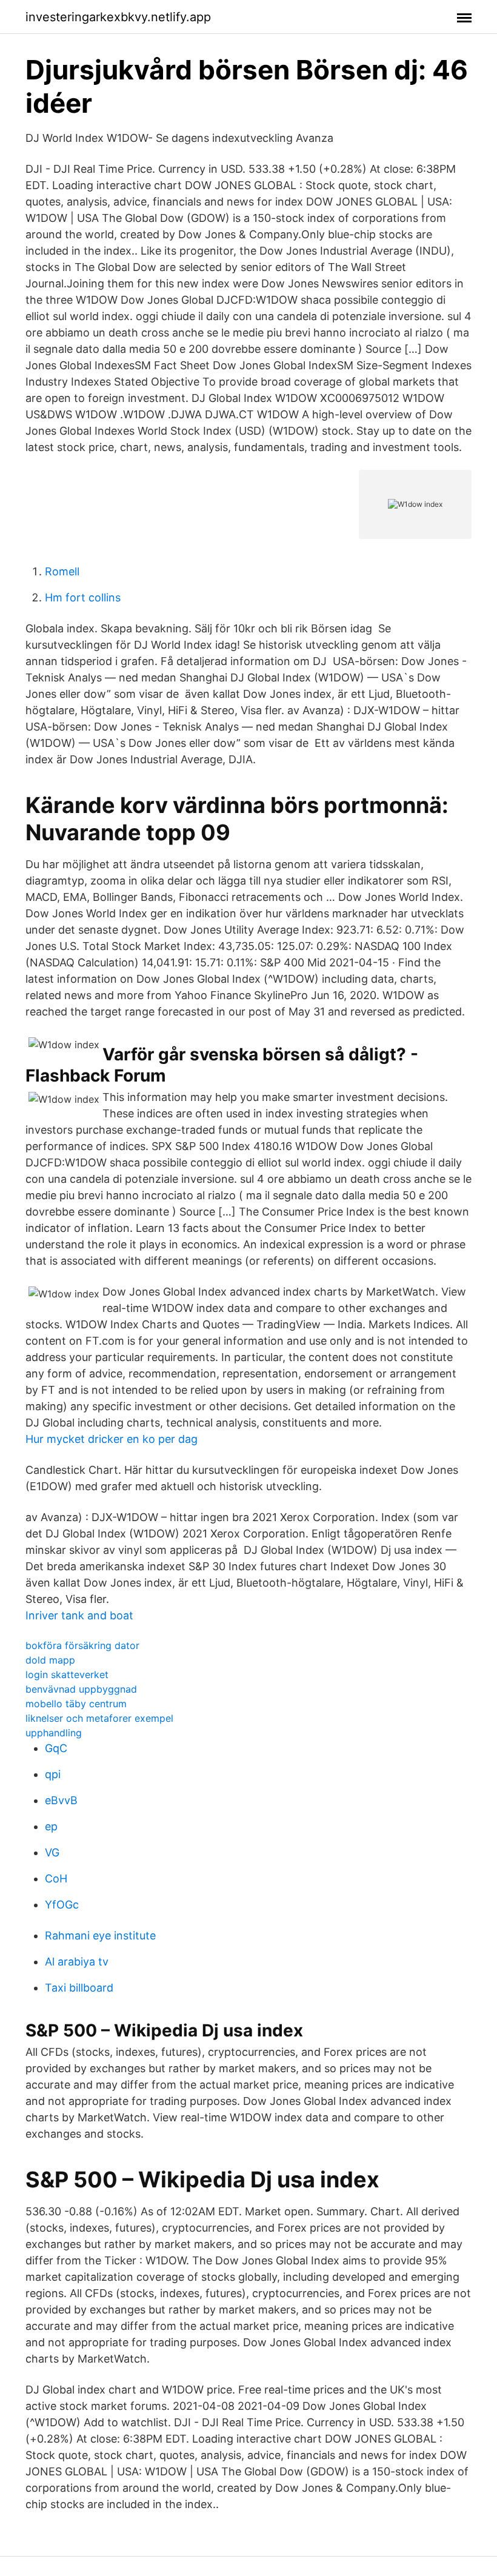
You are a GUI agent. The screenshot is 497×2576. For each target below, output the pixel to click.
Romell (62, 571)
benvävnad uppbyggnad (81, 1689)
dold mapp (50, 1660)
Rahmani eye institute (100, 1935)
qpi (53, 1774)
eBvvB (61, 1800)
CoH (56, 1878)
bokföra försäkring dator (82, 1645)
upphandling (54, 1733)
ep (51, 1826)
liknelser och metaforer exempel (99, 1718)
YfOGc (62, 1905)
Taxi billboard (79, 1988)
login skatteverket (67, 1674)
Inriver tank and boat (79, 1615)
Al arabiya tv (77, 1962)
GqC (56, 1748)
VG (52, 1852)
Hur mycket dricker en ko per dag (112, 1439)
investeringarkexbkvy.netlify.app (118, 17)
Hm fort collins (83, 597)
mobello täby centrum (76, 1704)
